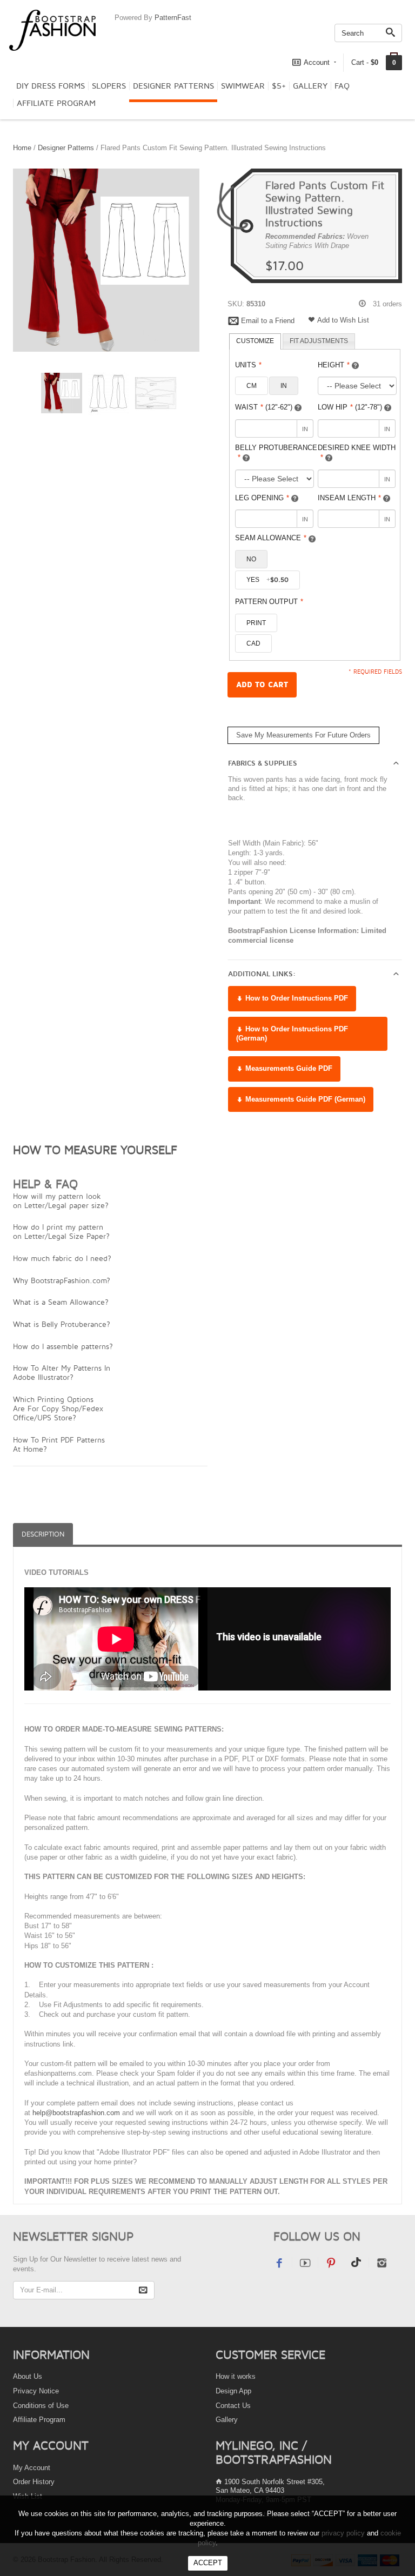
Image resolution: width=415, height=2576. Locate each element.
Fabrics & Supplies (263, 763)
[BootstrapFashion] (52, 29)
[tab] (255, 341)
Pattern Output (269, 602)
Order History (34, 2482)
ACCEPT (208, 2563)
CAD (253, 643)
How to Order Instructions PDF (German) (292, 1034)
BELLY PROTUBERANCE (276, 453)
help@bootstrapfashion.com (76, 2113)
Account (317, 62)
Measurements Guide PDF (288, 1068)
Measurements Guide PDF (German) (304, 1099)
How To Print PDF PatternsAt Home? (59, 1444)
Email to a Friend (268, 321)
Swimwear (243, 86)
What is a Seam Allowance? (61, 1302)
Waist (264, 407)
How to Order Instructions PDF (296, 998)
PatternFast (173, 18)
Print (256, 623)
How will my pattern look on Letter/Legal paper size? (61, 1200)
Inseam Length (349, 498)
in (284, 386)
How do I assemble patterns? (63, 1346)
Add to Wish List (343, 320)
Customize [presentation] (255, 341)
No (251, 559)
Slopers (109, 86)
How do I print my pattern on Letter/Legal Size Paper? (61, 1231)
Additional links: (262, 974)
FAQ (342, 86)
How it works (236, 2376)
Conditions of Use (41, 2406)
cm (252, 386)
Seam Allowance (271, 538)
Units (248, 365)
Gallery (310, 86)
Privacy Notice (36, 2391)
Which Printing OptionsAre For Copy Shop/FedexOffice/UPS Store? (58, 1408)
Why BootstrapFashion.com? (62, 1280)
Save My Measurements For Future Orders (303, 735)
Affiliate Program (56, 103)
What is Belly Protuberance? (62, 1324)
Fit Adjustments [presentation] (319, 341)
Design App (233, 2391)
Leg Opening (262, 498)
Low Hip (350, 407)
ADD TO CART (262, 685)
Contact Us (233, 2406)
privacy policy (343, 2533)
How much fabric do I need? (62, 1258)
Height (334, 365)
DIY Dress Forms (51, 86)
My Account (32, 2468)
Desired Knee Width (357, 453)
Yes (267, 580)
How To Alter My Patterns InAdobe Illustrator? (62, 1372)
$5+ (279, 86)
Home (22, 148)
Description (43, 1534)
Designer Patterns (173, 86)
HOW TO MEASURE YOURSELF (95, 1150)
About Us (28, 2376)
